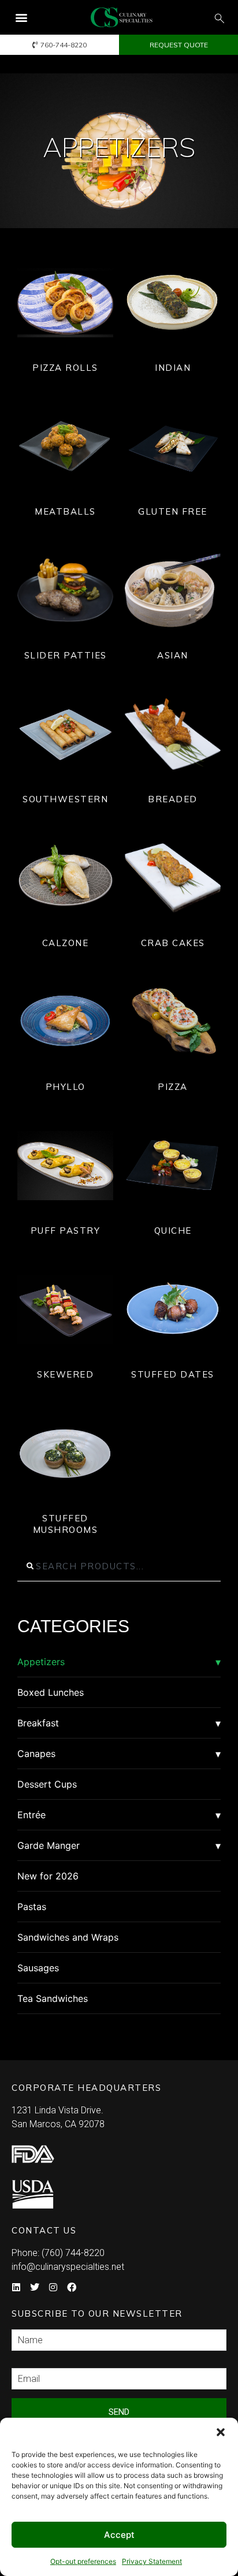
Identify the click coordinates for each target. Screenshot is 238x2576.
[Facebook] (72, 2287)
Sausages (38, 1968)
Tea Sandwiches (53, 1998)
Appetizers (41, 1662)
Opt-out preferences (83, 2561)
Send (119, 2412)
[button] (221, 2432)
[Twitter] (35, 2287)
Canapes (36, 1754)
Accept (119, 2535)
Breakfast (38, 1723)
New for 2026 (48, 1876)
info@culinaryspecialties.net (68, 2267)
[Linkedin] (16, 2287)
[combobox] (119, 1566)
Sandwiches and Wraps (68, 1937)
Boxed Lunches (51, 1692)
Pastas (32, 1907)
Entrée (31, 1815)
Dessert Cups (47, 1784)
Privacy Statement (152, 2561)
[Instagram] (53, 2287)
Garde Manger (49, 1845)
